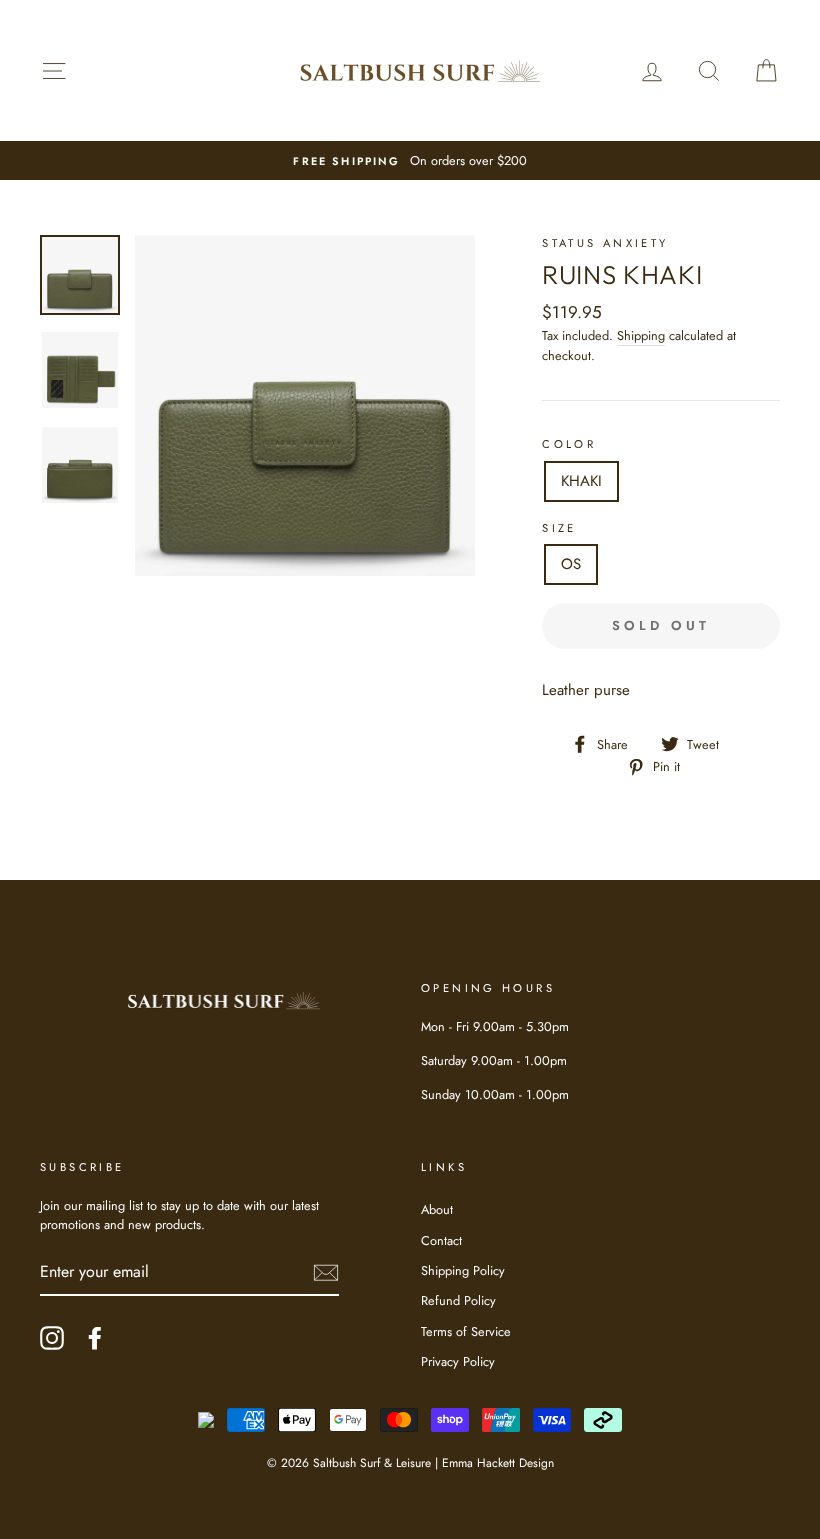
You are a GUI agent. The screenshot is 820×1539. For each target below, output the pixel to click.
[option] (410, 160)
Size (559, 528)
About (437, 1209)
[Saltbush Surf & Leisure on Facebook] (95, 1338)
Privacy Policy (458, 1361)
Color (569, 444)
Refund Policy (458, 1300)
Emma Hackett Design (498, 1463)
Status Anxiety (605, 243)
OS (571, 564)
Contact (441, 1240)
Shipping (641, 335)
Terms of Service (466, 1331)
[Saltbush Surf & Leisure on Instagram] (52, 1338)
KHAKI (581, 481)
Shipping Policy (463, 1270)
